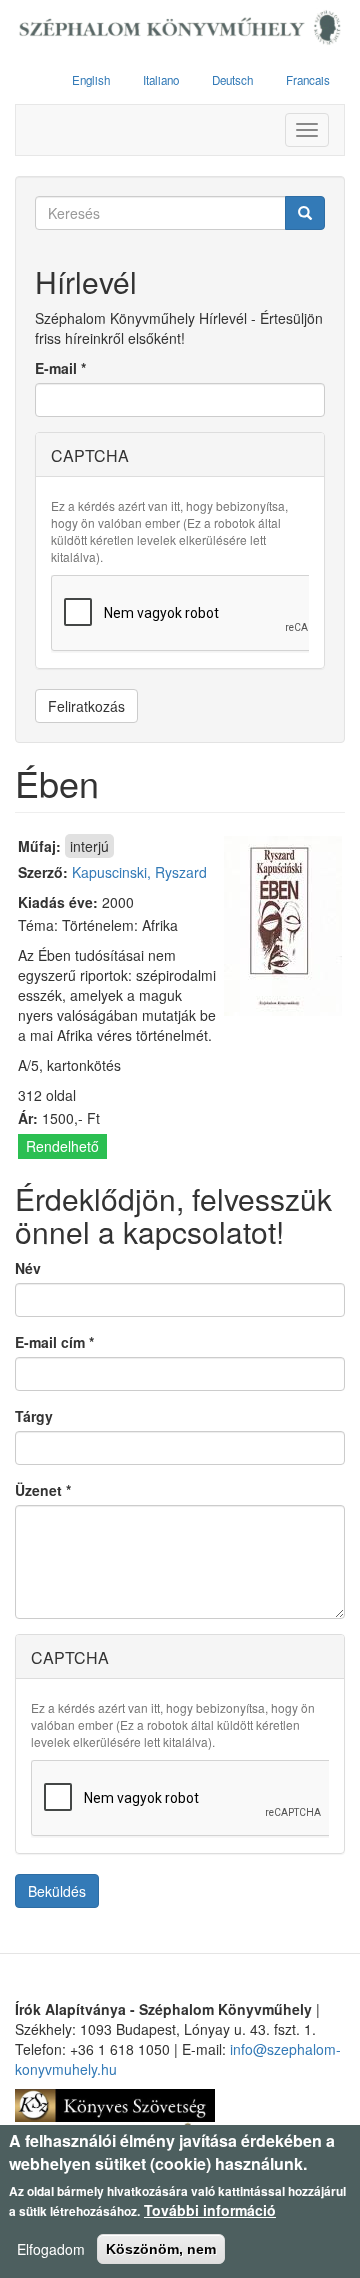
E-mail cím (54, 1342)
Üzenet (43, 1490)
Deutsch (232, 80)
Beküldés (57, 1891)
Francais (308, 80)
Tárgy (34, 1416)
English (91, 80)
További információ (210, 2210)
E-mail (60, 368)
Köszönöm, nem (161, 2249)
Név (28, 1268)
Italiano (161, 80)
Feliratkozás (86, 706)
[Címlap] (180, 28)
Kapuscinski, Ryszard (139, 872)
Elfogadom (51, 2249)
